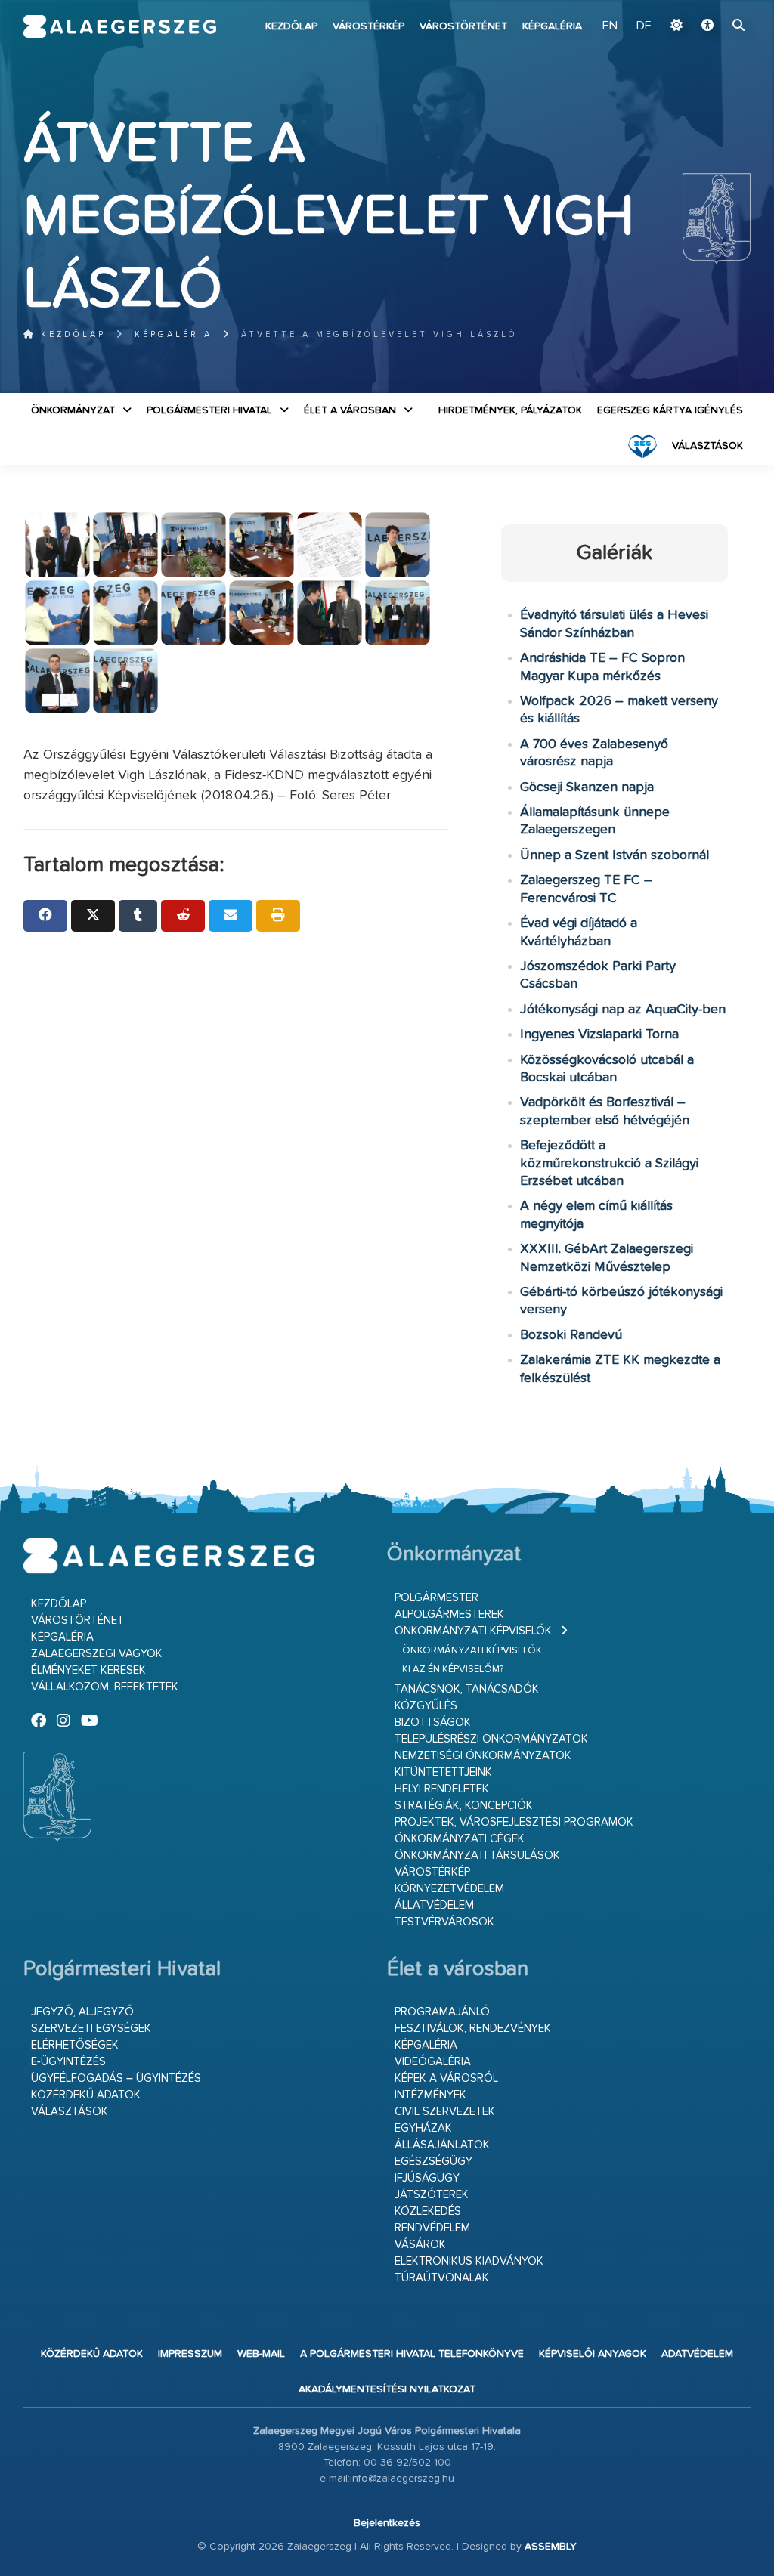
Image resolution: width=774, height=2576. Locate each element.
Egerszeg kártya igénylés (670, 410)
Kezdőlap (291, 26)
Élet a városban (350, 410)
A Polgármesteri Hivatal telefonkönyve (412, 2354)
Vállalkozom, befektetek (105, 1687)
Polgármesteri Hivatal (209, 410)
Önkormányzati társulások (477, 1855)
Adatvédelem (697, 2354)
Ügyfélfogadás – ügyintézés (116, 2078)
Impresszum (190, 2354)
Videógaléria (433, 2062)
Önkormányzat (73, 410)
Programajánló (442, 2012)
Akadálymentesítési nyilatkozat (387, 2389)
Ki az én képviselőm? (453, 1670)
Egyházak (423, 2128)
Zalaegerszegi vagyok (97, 1654)
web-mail (261, 2354)
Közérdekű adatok (86, 2095)
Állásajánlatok (442, 2145)
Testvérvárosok (444, 1922)
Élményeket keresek (88, 1670)
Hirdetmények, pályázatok (510, 410)
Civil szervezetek (445, 2112)
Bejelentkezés (387, 2523)
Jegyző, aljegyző (82, 2012)
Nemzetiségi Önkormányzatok (483, 1756)
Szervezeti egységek (91, 2029)
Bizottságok (433, 1722)
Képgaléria (552, 26)
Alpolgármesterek (449, 1614)
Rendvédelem (432, 2228)
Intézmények (430, 2095)
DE (644, 26)
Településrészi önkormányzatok (491, 1739)
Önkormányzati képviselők (473, 1631)
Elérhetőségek (75, 2045)
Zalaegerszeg (120, 26)
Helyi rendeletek (442, 1789)
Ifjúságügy (427, 2178)
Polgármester (437, 1598)
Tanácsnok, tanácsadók (467, 1689)
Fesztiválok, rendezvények (473, 2029)
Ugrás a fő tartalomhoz (713, 7)
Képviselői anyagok (593, 2354)
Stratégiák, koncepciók (464, 1806)
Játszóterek (432, 2195)
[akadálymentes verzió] (707, 26)
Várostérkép (368, 26)
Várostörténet (463, 26)
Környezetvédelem (449, 1889)
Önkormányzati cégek (460, 1839)
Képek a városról (446, 2078)
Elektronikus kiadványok (469, 2261)
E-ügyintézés (68, 2062)
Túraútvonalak (442, 2278)
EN (610, 26)
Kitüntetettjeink (443, 1772)
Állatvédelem (434, 1905)
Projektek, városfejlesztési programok (514, 1822)
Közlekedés (428, 2211)
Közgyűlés (426, 1706)
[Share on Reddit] (183, 916)
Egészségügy (433, 2162)
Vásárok (420, 2245)
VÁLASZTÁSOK (707, 446)
